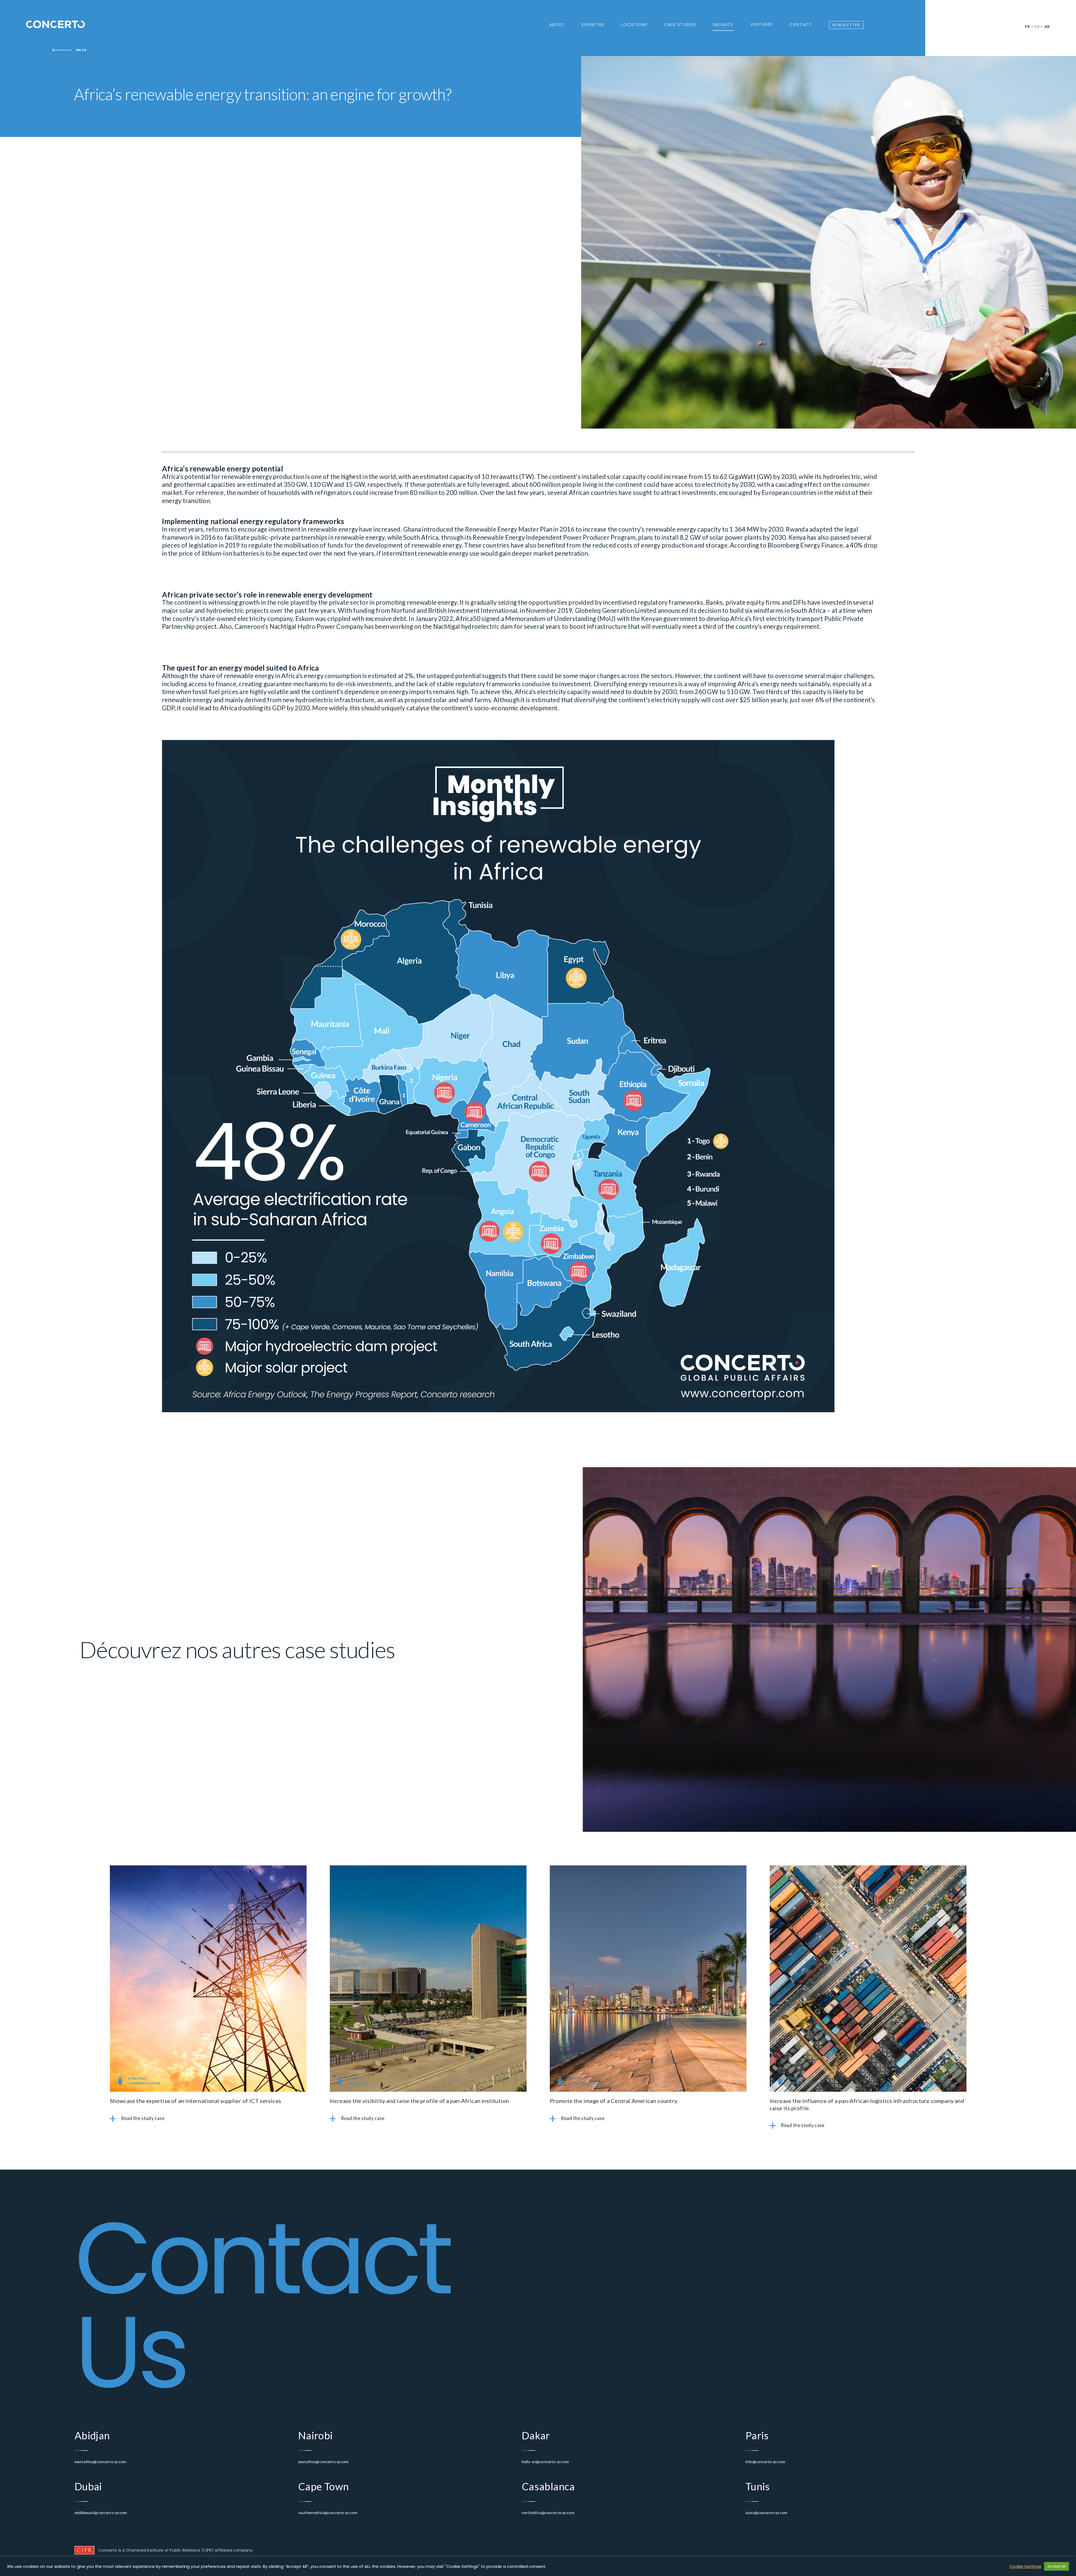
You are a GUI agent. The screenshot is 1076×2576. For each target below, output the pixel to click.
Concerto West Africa (650, 51)
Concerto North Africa (651, 58)
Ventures (761, 25)
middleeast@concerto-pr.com (101, 2513)
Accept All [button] (1057, 2566)
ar (1047, 27)
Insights (723, 25)
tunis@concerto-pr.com (766, 2513)
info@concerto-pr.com (765, 2462)
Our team (564, 44)
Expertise (593, 25)
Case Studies (680, 25)
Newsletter (846, 25)
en (1037, 27)
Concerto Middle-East (650, 44)
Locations (634, 25)
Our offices (638, 37)
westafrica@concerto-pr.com (100, 2462)
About (557, 25)
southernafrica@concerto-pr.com (328, 2513)
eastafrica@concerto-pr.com (324, 2462)
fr (1028, 27)
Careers (563, 51)
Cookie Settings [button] (1025, 2566)
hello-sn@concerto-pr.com (545, 2462)
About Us (564, 37)
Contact (801, 25)
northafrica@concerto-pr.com (548, 2513)
